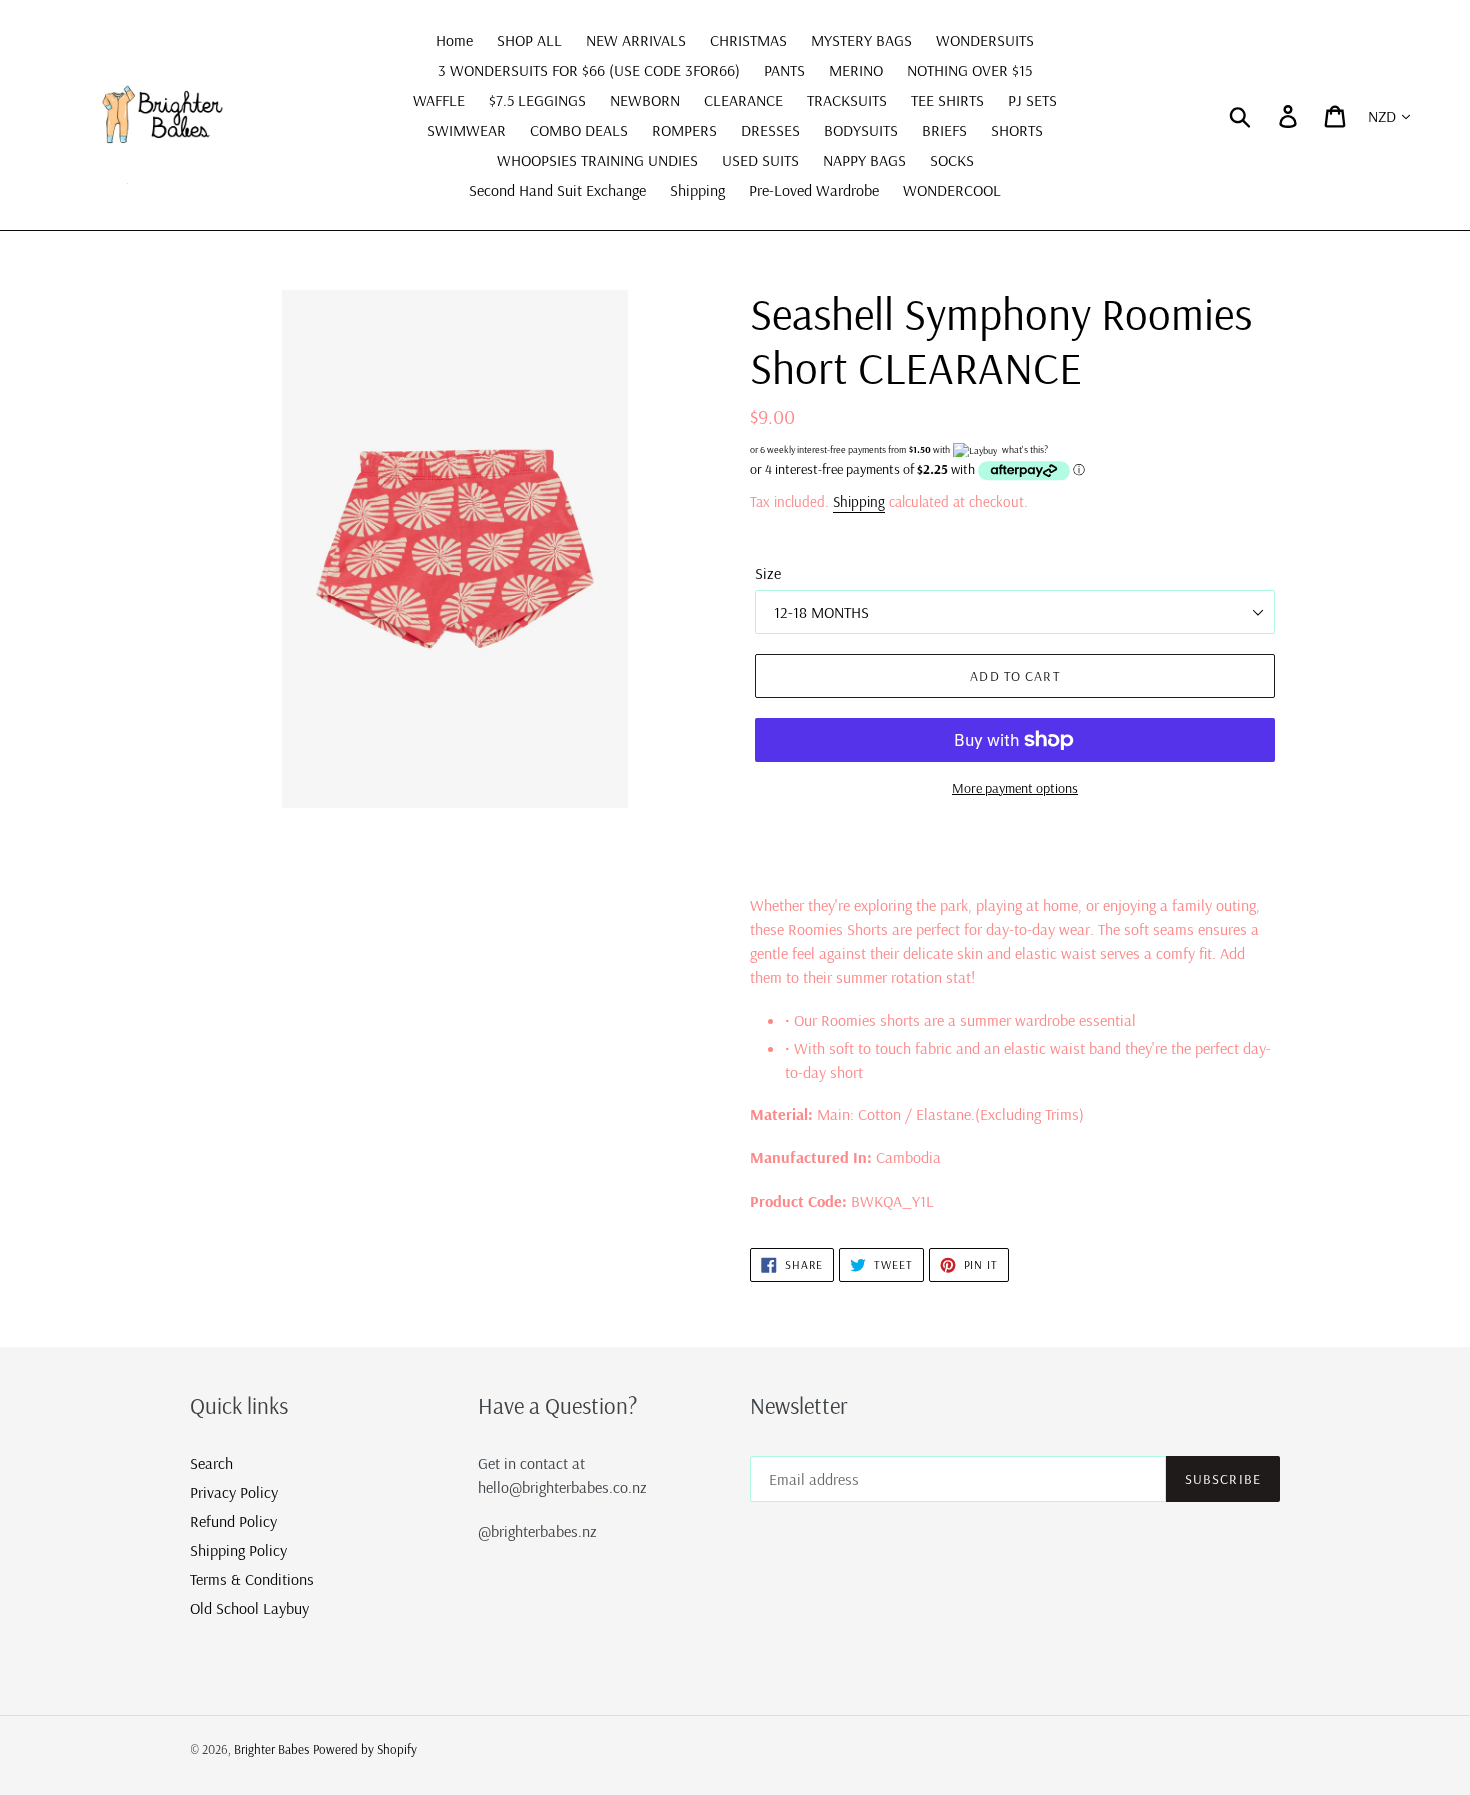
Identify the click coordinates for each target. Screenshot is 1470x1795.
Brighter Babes (271, 1749)
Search (211, 1463)
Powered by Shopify (365, 1749)
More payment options (1015, 788)
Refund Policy (233, 1521)
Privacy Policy (234, 1492)
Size (768, 573)
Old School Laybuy (249, 1608)
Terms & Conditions (252, 1579)
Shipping (859, 501)
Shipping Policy (238, 1550)
